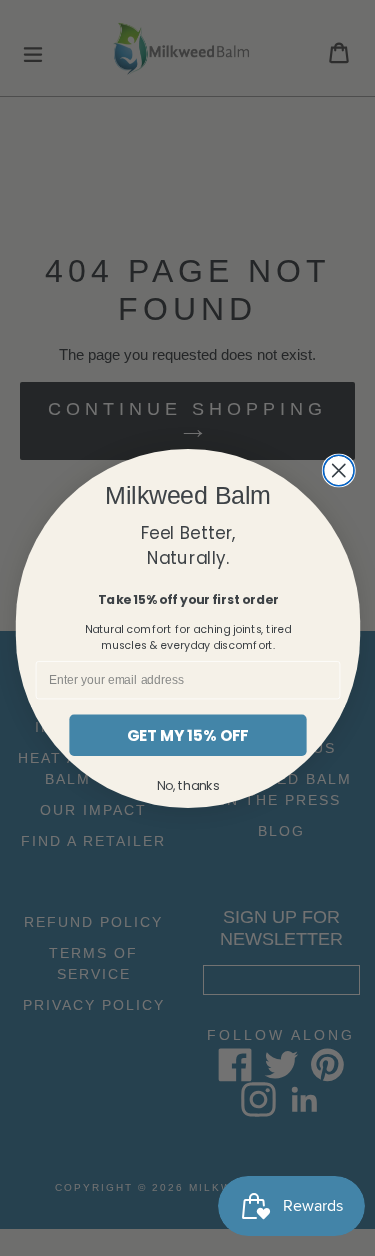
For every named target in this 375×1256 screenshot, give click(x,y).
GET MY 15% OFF (188, 734)
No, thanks (187, 785)
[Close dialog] (338, 470)
